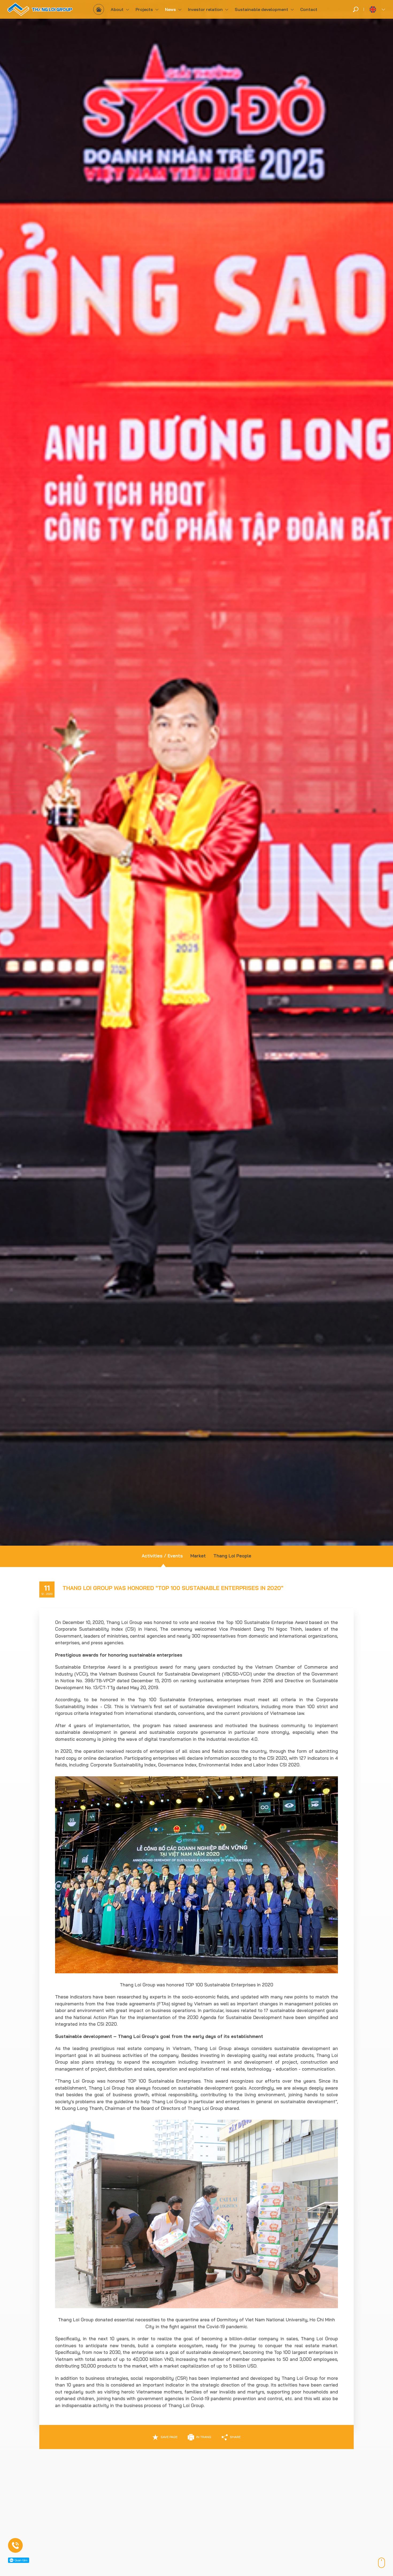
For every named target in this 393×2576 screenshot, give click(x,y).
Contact (309, 9)
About (117, 9)
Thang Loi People (232, 1556)
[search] (356, 9)
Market (198, 1556)
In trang (204, 2437)
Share (235, 2437)
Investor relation (205, 9)
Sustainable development (261, 9)
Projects (144, 9)
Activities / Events (162, 1556)
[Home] (99, 9)
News (170, 9)
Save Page (169, 2437)
